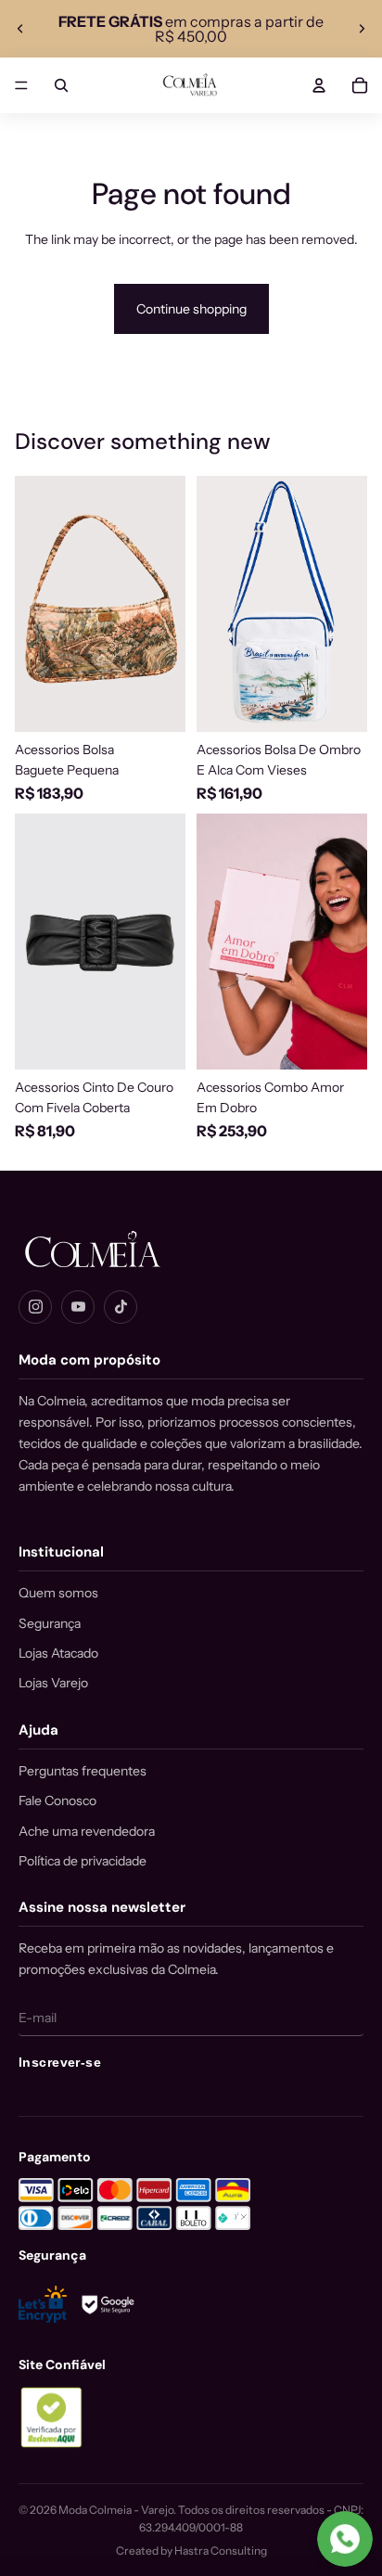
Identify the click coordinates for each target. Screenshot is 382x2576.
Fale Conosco (57, 1801)
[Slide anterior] (20, 29)
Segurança (50, 1623)
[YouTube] (78, 1307)
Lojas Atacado (58, 1653)
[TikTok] (121, 1307)
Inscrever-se (60, 2062)
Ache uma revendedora (87, 1831)
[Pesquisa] (61, 85)
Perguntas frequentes (83, 1771)
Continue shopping (191, 309)
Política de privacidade (83, 1861)
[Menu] (21, 85)
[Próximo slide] (362, 29)
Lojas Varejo (53, 1683)
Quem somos (58, 1593)
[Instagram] (35, 1307)
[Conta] (319, 85)
